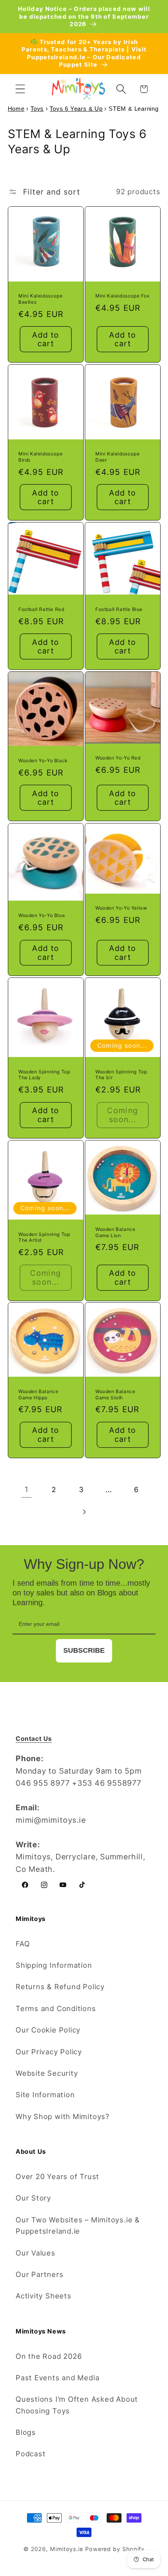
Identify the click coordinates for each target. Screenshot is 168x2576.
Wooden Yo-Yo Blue (42, 915)
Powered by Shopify (115, 2549)
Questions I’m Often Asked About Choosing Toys (77, 2405)
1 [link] (27, 1489)
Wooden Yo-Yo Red (118, 758)
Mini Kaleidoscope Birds (40, 457)
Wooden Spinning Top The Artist (44, 1237)
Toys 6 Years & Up (76, 109)
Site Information (45, 2094)
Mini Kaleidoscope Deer (117, 457)
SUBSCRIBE (84, 1650)
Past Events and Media (57, 2378)
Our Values (36, 2253)
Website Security (47, 2073)
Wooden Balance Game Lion (115, 1232)
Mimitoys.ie (67, 2549)
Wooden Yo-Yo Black (43, 760)
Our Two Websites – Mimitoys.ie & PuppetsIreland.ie (78, 2225)
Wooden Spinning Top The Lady (44, 1075)
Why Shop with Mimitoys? (63, 2116)
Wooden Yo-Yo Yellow (121, 908)
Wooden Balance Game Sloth (115, 1394)
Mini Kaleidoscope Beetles (40, 299)
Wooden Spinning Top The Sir (121, 1075)
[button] (20, 89)
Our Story (33, 2198)
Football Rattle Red (41, 609)
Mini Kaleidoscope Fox (122, 296)
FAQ (23, 1944)
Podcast (30, 2454)
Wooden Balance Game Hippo (38, 1394)
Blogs (26, 2432)
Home (16, 109)
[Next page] (84, 1512)
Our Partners (39, 2274)
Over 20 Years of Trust (57, 2176)
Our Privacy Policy (49, 2052)
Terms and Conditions (56, 2008)
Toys (37, 109)
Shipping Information (54, 1965)
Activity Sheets (44, 2296)
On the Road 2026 (49, 2356)
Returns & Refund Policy (60, 1986)
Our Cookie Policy (48, 2030)
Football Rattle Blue (119, 609)
